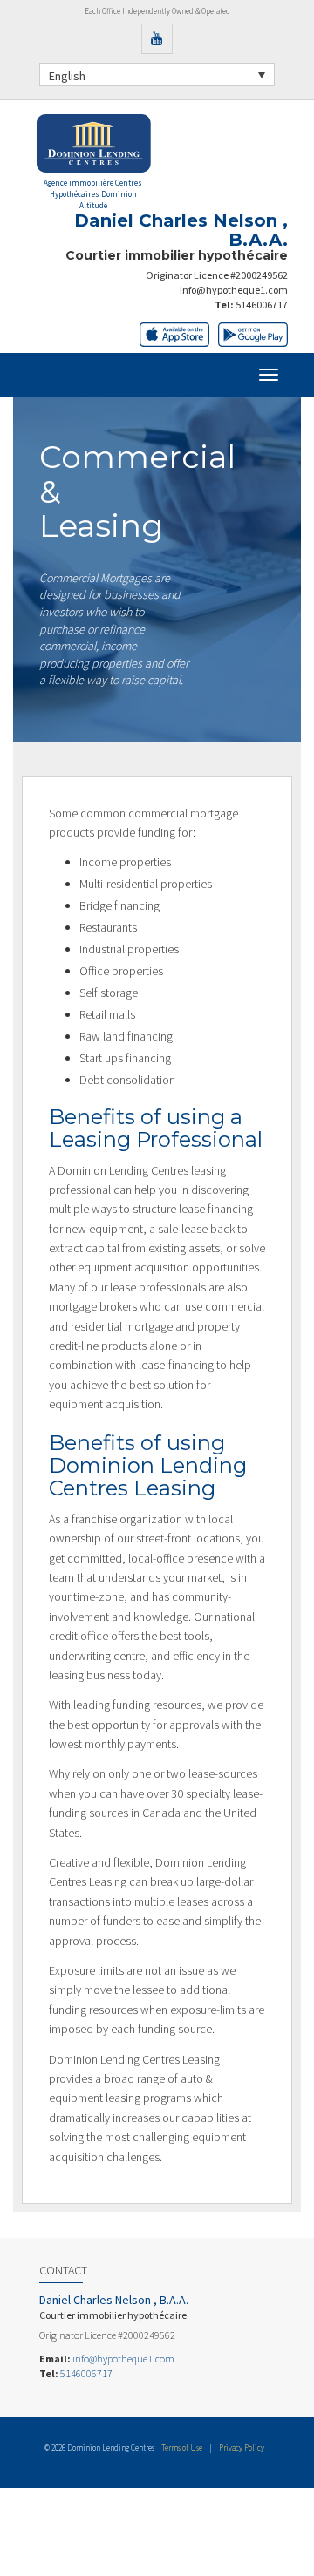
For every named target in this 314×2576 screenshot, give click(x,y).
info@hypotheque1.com (234, 290)
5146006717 (262, 305)
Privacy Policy (242, 2447)
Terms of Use (182, 2447)
